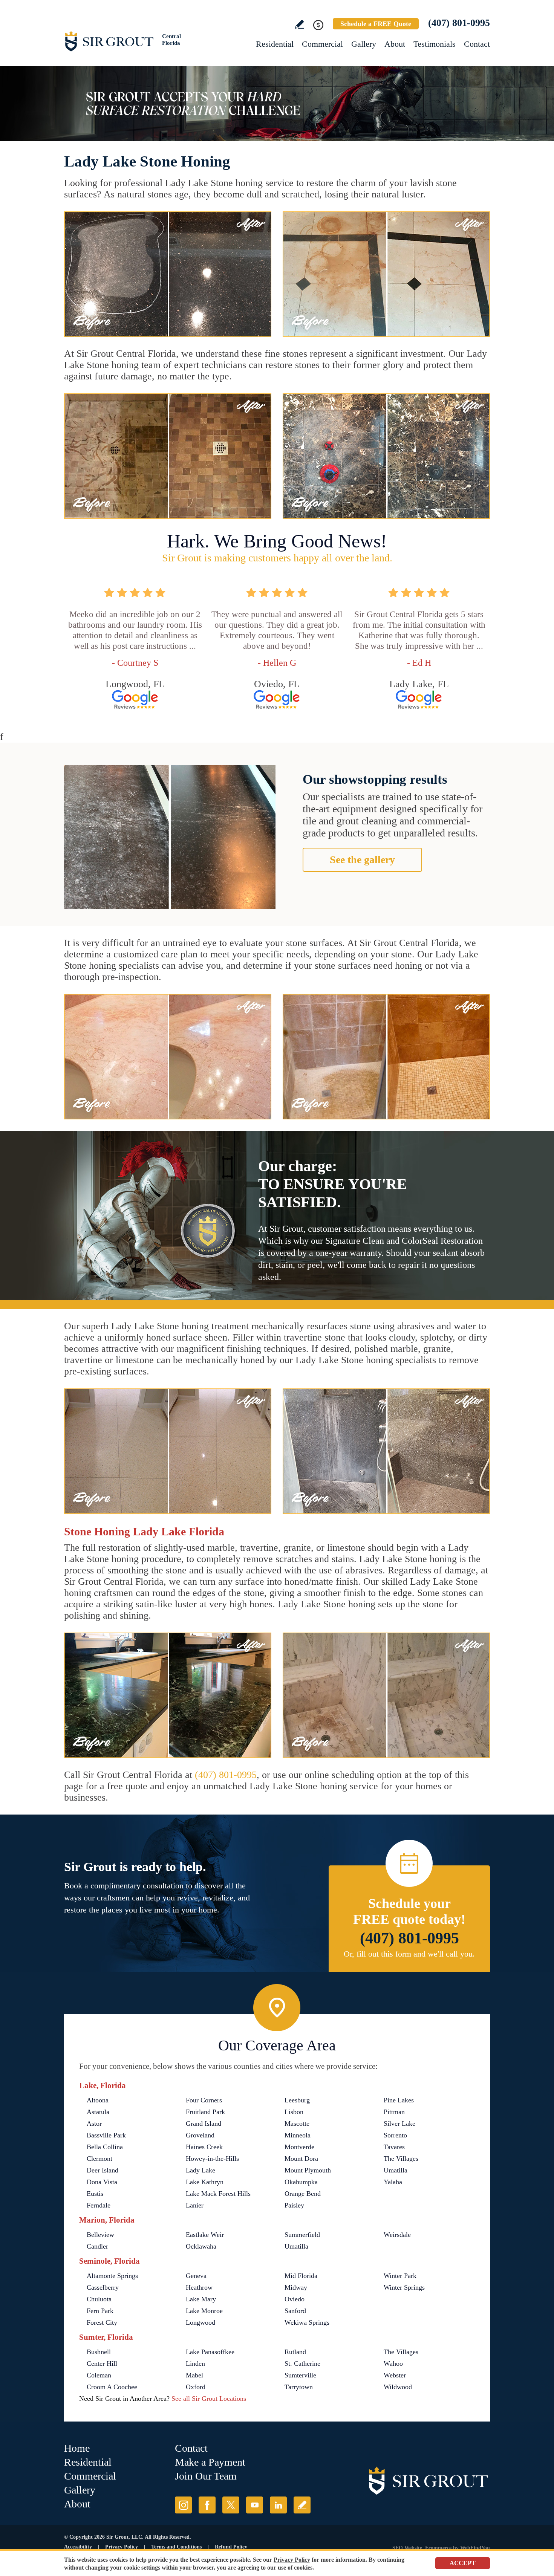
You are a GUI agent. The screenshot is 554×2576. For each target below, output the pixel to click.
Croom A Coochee (112, 2387)
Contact (477, 44)
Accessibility (78, 2547)
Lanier (195, 2205)
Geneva (196, 2276)
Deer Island (103, 2170)
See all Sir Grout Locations (209, 2399)
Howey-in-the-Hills (212, 2159)
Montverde (299, 2147)
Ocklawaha (201, 2246)
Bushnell (99, 2352)
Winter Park (400, 2276)
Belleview (100, 2235)
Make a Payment (210, 2462)
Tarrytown (299, 2387)
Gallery (364, 44)
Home (77, 2448)
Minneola (298, 2135)
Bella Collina (105, 2147)
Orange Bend (303, 2194)
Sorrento (395, 2135)
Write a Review (299, 24)
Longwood (200, 2322)
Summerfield (302, 2235)
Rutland (295, 2352)
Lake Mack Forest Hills (218, 2194)
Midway (296, 2287)
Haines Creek (204, 2147)
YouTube (255, 2505)
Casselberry (103, 2287)
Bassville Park (106, 2135)
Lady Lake (200, 2170)
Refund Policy (231, 2547)
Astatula (98, 2112)
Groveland (200, 2135)
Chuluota (99, 2299)
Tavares (394, 2147)
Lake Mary (201, 2299)
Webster (395, 2375)
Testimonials (435, 44)
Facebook (207, 2505)
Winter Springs (404, 2287)
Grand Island (204, 2123)
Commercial (322, 44)
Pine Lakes (399, 2100)
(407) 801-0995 (459, 23)
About (395, 44)
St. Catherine (302, 2363)
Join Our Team (206, 2476)
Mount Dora (301, 2159)
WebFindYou (475, 2548)
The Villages (401, 2159)
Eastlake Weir (205, 2235)
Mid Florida (301, 2276)
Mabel (194, 2375)
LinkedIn (278, 2505)
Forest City (102, 2322)
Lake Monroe (204, 2311)
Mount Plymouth (308, 2170)
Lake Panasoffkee (210, 2352)
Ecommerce (438, 2548)
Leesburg (297, 2100)
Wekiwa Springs (307, 2322)
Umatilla (396, 2170)
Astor (94, 2123)
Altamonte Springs (112, 2276)
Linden (195, 2363)
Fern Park (100, 2311)
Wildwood (398, 2387)
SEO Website (407, 2548)
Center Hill (102, 2363)
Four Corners (204, 2100)
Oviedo (295, 2299)
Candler (97, 2246)
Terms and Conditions (176, 2547)
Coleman (99, 2375)
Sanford (295, 2311)
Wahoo (393, 2363)
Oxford (196, 2387)
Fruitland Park (205, 2112)
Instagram (183, 2505)
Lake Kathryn (205, 2182)
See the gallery (362, 860)
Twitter (231, 2505)
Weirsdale (397, 2235)
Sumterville (300, 2375)
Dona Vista (102, 2182)
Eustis (95, 2194)
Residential (275, 44)
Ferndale (99, 2205)
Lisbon (294, 2112)
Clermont (99, 2159)
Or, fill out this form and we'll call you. (409, 1954)
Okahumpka (301, 2182)
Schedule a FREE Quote (376, 24)
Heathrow (199, 2287)
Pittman (394, 2112)
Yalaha (393, 2182)
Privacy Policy (122, 2547)
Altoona (98, 2100)
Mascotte (297, 2123)
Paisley (294, 2205)
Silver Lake (399, 2123)
